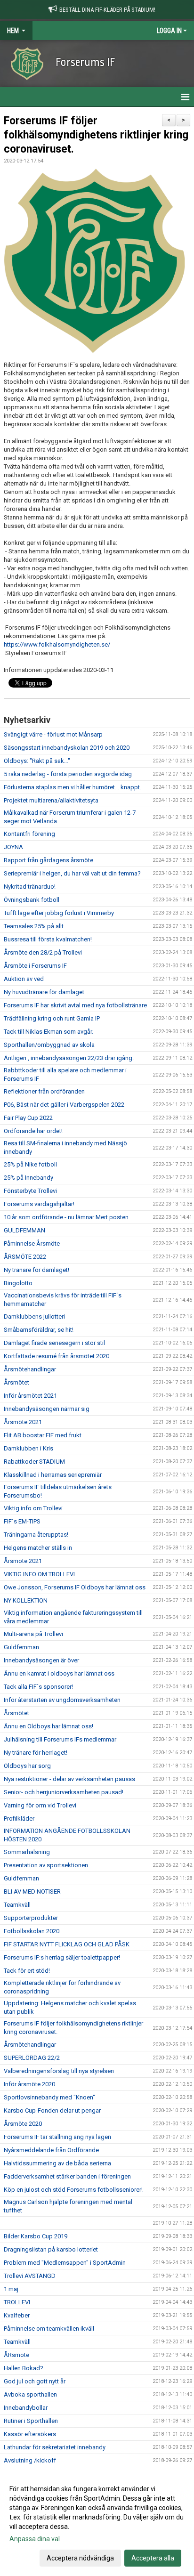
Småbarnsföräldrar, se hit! (39, 1330)
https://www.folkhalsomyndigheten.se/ (57, 644)
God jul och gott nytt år (35, 2381)
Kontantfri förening (29, 834)
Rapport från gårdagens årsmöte (48, 860)
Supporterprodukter (31, 1918)
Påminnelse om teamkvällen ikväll (49, 2329)
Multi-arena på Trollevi (33, 1634)
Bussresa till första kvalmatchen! (48, 939)
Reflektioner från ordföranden (44, 1091)
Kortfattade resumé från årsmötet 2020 (57, 1356)
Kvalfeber (17, 2315)
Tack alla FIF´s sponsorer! (38, 1687)
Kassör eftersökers (30, 2434)
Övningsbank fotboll (32, 900)
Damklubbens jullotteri (34, 1316)
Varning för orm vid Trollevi (40, 1805)
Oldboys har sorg (27, 1766)
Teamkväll (17, 1905)
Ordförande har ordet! (33, 1131)
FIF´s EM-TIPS (22, 1521)
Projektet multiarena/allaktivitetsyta (51, 800)
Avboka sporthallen (30, 2394)
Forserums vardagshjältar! (39, 1204)
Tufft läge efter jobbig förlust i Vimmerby (59, 913)
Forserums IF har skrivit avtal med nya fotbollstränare (75, 1005)
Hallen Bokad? (24, 2368)
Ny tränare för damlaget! (36, 1270)
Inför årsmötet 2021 (30, 1396)
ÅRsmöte (16, 2355)
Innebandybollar (26, 2408)
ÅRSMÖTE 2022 (25, 1257)
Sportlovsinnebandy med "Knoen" (49, 2097)
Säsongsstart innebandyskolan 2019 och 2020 (67, 748)
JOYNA (13, 847)
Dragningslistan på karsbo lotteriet (51, 2249)
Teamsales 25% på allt (34, 926)
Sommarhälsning (27, 1852)
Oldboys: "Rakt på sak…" (37, 761)
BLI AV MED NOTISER (32, 1891)
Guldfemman (21, 1647)
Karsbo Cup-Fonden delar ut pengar (52, 2110)
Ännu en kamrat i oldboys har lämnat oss (59, 1673)
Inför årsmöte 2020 (29, 2084)
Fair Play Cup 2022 (28, 1118)
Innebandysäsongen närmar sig (47, 1409)
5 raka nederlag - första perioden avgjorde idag (68, 774)
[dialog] (97, 2523)
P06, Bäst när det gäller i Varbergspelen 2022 (64, 1105)
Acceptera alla (153, 2558)
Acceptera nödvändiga (80, 2558)
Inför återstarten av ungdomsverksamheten (62, 1700)
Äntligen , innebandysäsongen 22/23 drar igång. (69, 1058)
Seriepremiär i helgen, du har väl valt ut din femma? (72, 873)
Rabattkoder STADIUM (34, 1462)
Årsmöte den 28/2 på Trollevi (43, 952)
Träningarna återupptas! (36, 1535)
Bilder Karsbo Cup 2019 (36, 2236)
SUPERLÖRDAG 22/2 (32, 2058)
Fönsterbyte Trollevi (30, 1191)
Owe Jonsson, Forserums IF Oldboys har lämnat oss (75, 1587)
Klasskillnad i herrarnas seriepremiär (53, 1475)
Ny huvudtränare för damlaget (44, 992)
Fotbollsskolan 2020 (32, 1931)
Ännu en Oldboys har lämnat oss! (48, 1726)
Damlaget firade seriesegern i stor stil (54, 1343)
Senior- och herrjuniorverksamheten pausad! (64, 1792)
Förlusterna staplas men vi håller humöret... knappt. (73, 787)
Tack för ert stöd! (27, 1971)
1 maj (11, 2289)
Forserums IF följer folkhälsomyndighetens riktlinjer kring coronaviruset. (96, 135)
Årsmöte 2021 (23, 1422)
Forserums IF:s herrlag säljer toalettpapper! (62, 1957)
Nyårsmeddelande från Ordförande (51, 2150)
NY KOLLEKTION (26, 1600)
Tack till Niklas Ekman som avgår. (48, 1032)
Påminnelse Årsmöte (32, 1243)
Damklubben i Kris (28, 1448)
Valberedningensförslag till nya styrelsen (59, 2071)
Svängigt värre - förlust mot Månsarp (53, 734)
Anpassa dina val (35, 2539)
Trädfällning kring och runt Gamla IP (52, 1018)
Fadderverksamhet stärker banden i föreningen (67, 2176)
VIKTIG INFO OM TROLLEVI (39, 1574)
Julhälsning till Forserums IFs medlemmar (60, 1739)
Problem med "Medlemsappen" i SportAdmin (65, 2263)
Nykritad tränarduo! (30, 887)
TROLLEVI (17, 2302)
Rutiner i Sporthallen (31, 2421)
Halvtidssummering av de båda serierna (57, 2163)
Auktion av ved (24, 979)
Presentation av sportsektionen (46, 1865)
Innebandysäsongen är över (41, 1660)
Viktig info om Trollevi (33, 1508)
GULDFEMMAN (24, 1230)
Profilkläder (19, 1819)
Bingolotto (18, 1283)
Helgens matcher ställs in (38, 1548)
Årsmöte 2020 (23, 2124)
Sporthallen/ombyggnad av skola (49, 1045)
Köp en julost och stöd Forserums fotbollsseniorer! (73, 2190)
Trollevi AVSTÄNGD (30, 2276)
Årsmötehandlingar (30, 1369)
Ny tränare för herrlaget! (36, 1753)
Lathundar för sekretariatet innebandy (55, 2447)
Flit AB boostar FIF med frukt (43, 1435)
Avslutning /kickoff (30, 2460)
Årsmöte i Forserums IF (35, 966)
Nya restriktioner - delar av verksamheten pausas (69, 1779)
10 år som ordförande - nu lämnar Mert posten (66, 1217)
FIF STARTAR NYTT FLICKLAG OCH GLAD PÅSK (67, 1944)
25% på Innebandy (28, 1178)
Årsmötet (16, 1382)
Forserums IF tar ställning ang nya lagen (57, 2137)
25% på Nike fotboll (30, 1164)
